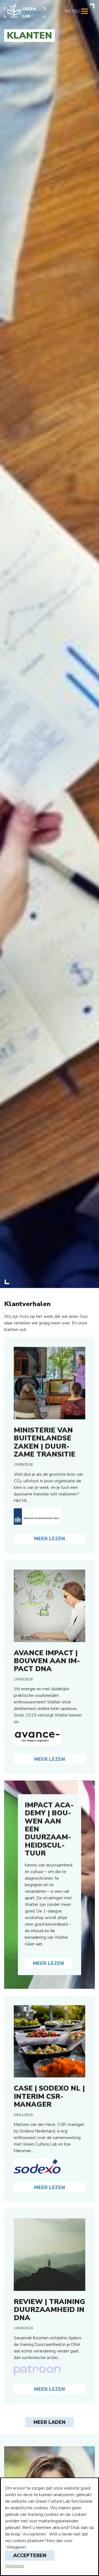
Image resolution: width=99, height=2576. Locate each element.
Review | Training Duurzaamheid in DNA (50, 2310)
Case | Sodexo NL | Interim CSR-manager (49, 2096)
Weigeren (14, 2566)
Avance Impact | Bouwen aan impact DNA (47, 1661)
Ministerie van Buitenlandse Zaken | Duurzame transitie (45, 1442)
